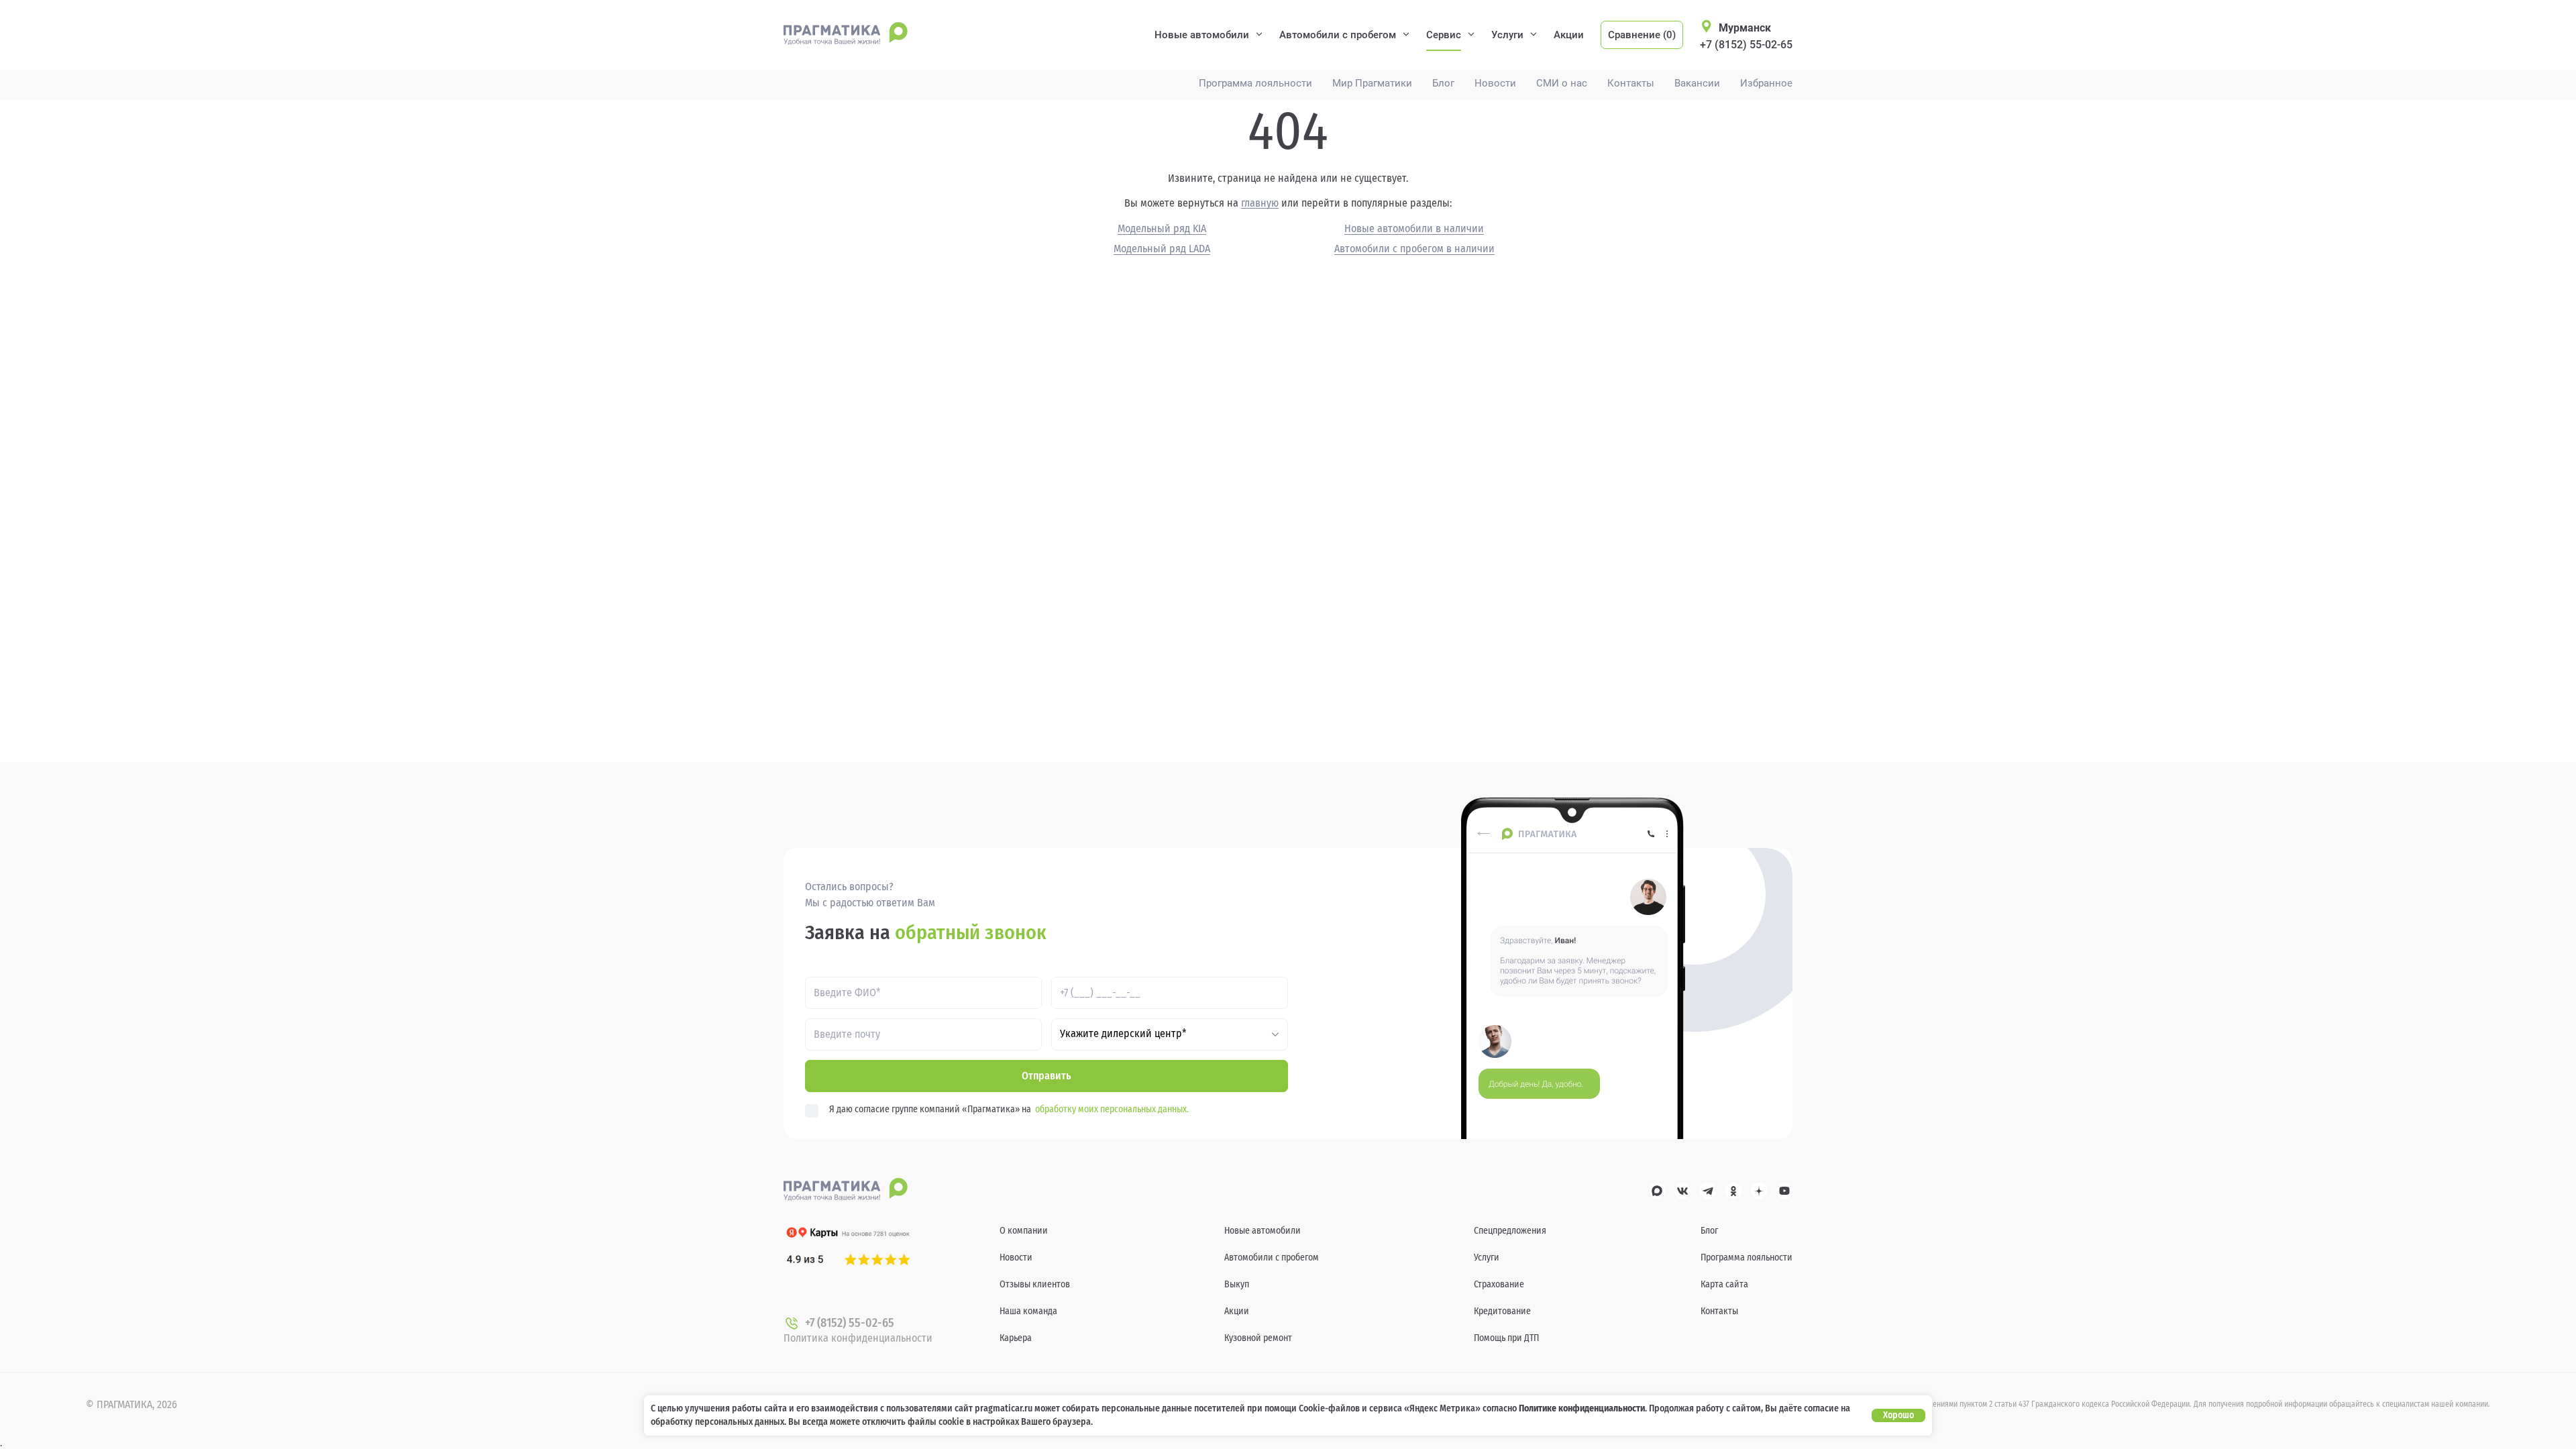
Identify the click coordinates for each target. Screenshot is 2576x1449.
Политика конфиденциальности (858, 1338)
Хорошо (1898, 1415)
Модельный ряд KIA (1162, 229)
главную (1260, 203)
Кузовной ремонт (1258, 1338)
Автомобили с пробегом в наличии (1414, 249)
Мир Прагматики (1372, 84)
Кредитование (1502, 1311)
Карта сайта (1724, 1284)
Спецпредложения (1510, 1231)
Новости (1495, 84)
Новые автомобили (1202, 35)
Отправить (1046, 1076)
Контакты (1631, 84)
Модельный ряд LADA (1162, 249)
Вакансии (1697, 84)
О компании (1024, 1231)
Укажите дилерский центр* (1123, 1034)
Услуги (1507, 35)
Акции (1569, 35)
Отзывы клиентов (1035, 1284)
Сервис (1444, 35)
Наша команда (1028, 1311)
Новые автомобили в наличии (1414, 229)
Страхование (1499, 1284)
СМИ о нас (1562, 84)
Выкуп (1237, 1284)
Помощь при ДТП (1506, 1338)
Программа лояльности (1255, 84)
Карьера (1016, 1338)
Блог (1443, 84)
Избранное (1766, 84)
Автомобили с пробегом (1338, 35)
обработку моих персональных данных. (1112, 1109)
